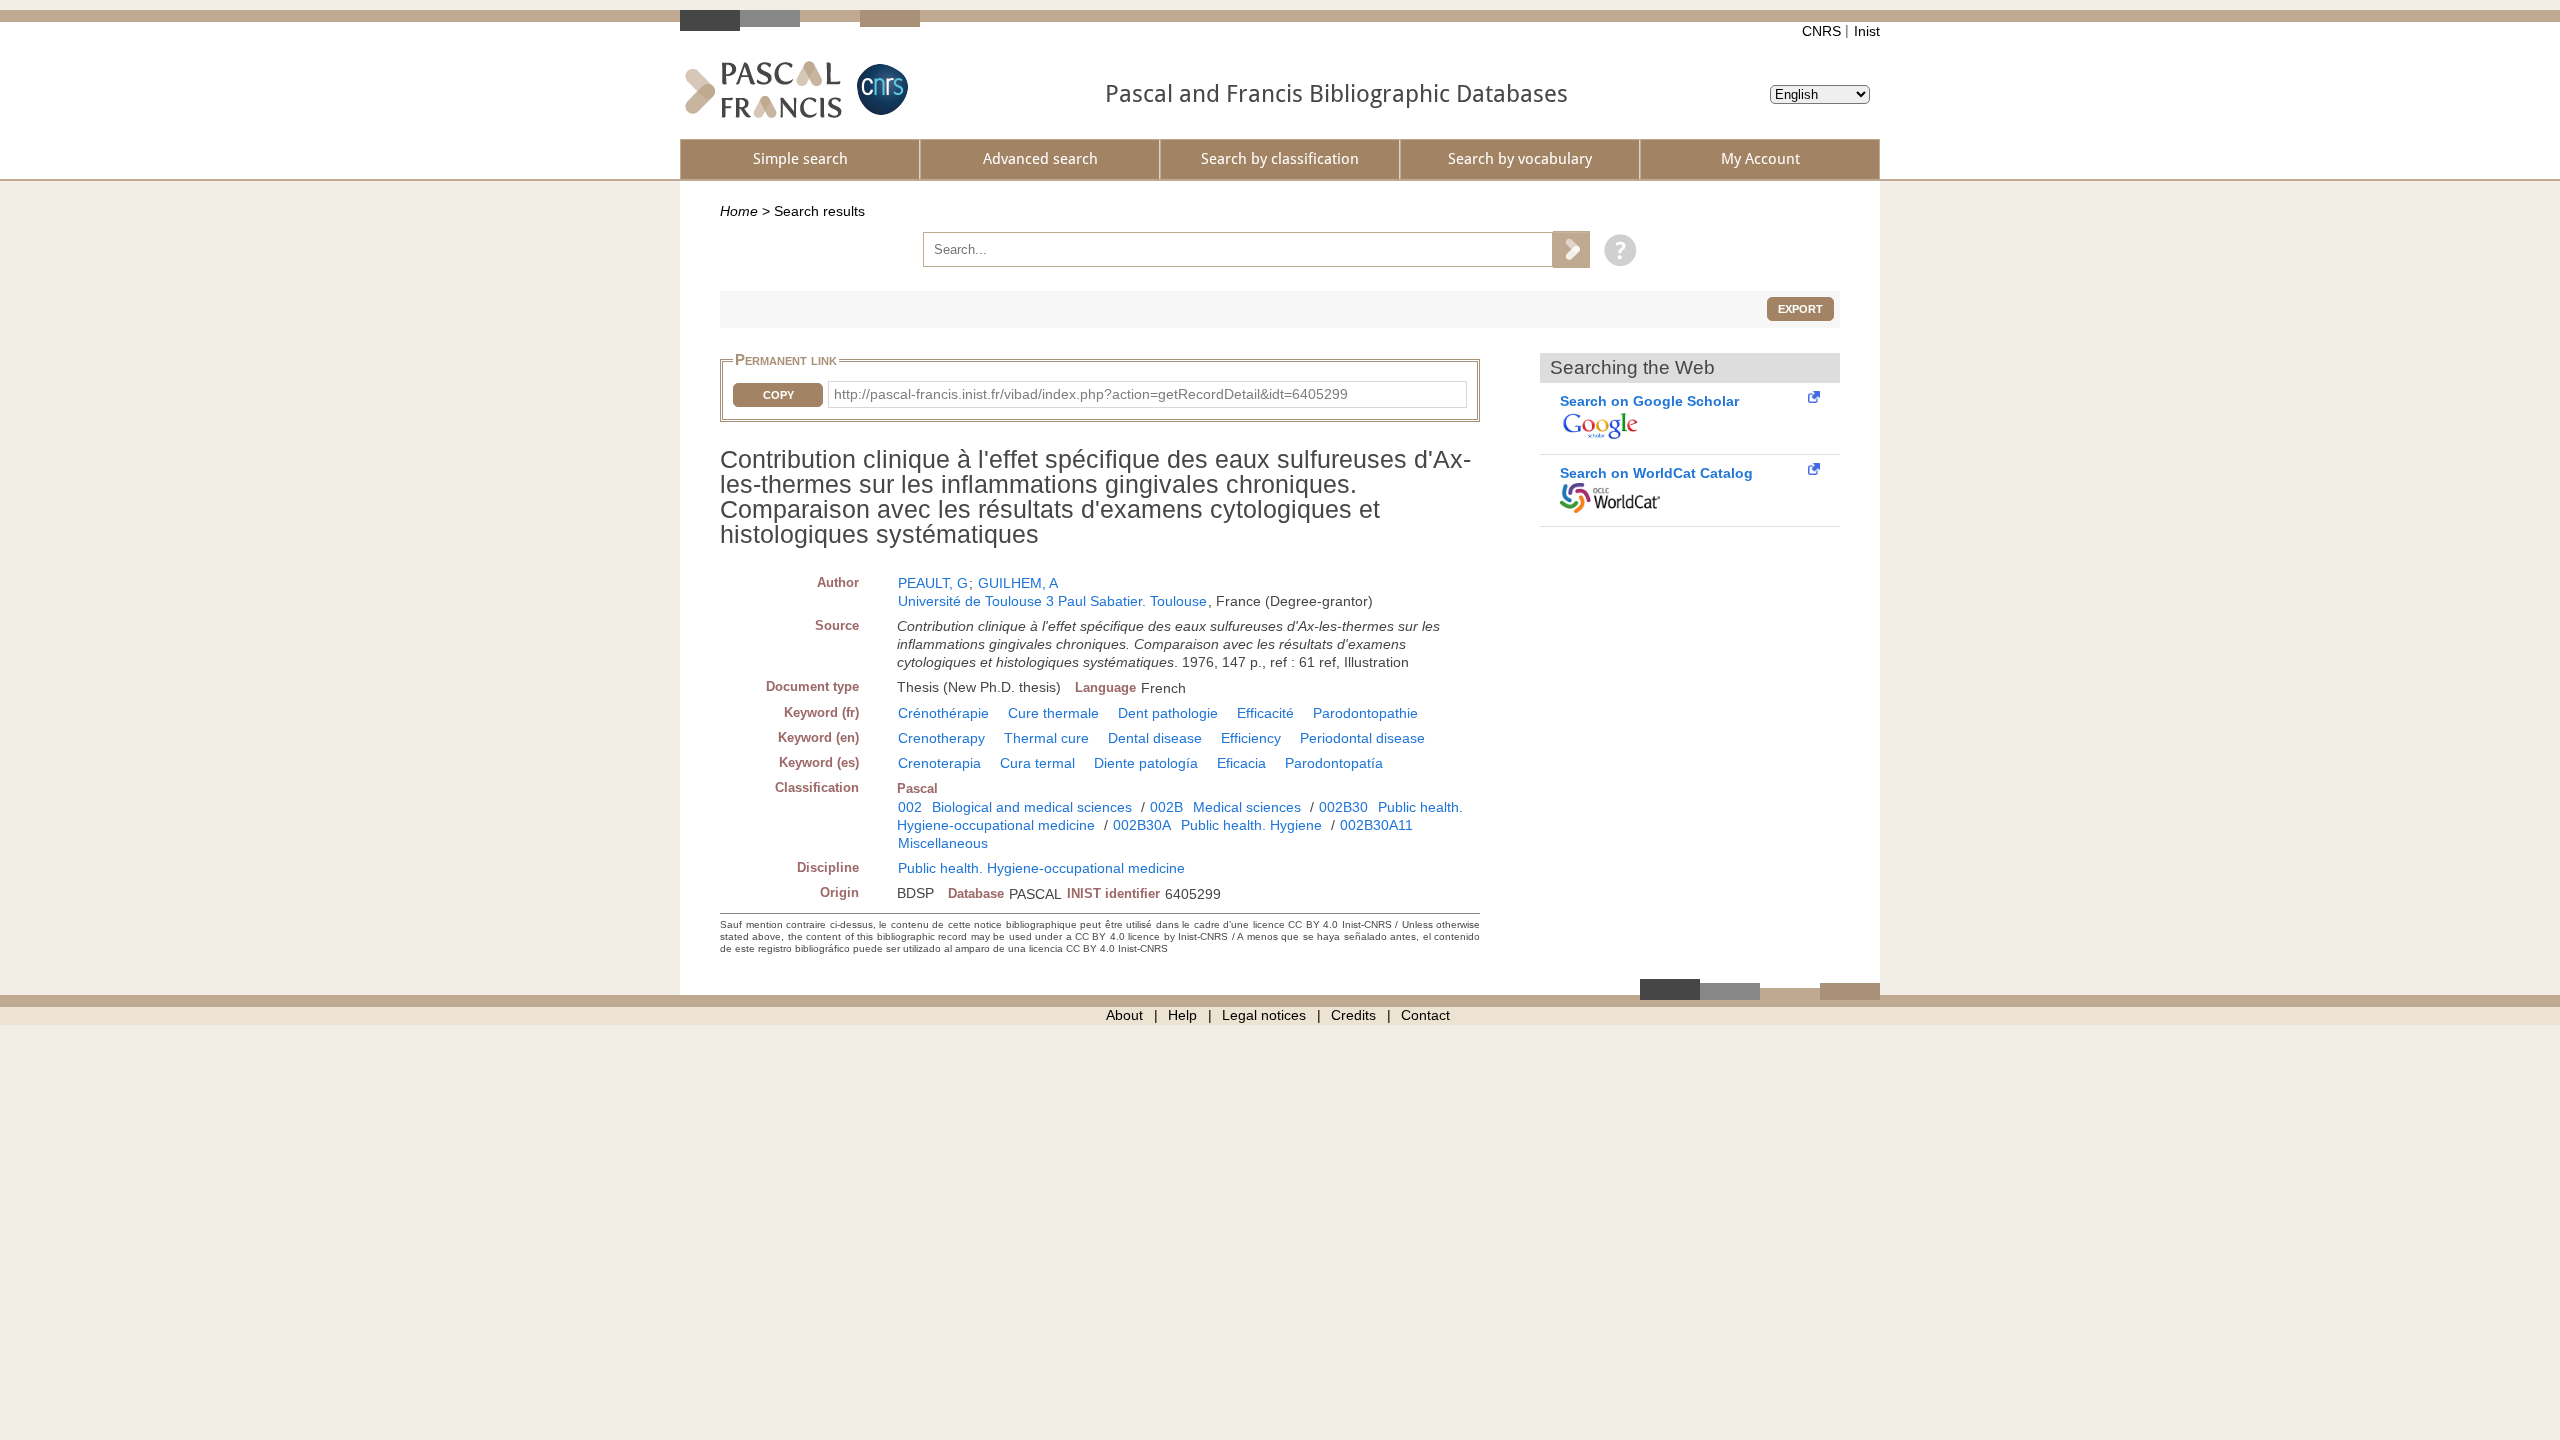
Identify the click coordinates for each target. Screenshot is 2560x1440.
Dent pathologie (1168, 713)
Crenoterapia (939, 763)
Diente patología (1146, 763)
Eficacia (1241, 763)
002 (910, 807)
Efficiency (1251, 738)
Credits (1353, 1015)
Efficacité (1265, 713)
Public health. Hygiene (1251, 825)
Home (739, 211)
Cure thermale (1053, 713)
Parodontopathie (1365, 713)
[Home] (763, 89)
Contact (1425, 1015)
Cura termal (1037, 763)
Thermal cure (1046, 738)
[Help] (1615, 249)
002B (1166, 807)
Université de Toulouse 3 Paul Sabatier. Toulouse (1052, 601)
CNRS (1821, 31)
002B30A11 (1376, 825)
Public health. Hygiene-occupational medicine (1041, 868)
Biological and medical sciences (1032, 807)
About (1124, 1015)
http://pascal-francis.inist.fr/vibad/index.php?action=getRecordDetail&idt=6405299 (1091, 394)
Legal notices (1264, 1015)
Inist (1867, 31)
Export (1800, 309)
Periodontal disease (1362, 738)
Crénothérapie (943, 713)
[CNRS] (880, 89)
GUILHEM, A (1018, 583)
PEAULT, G (933, 583)
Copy (778, 395)
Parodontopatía (1334, 763)
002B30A (1142, 825)
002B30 (1343, 807)
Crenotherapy (941, 738)
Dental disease (1155, 738)
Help (1182, 1015)
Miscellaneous (943, 843)
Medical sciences (1247, 807)
